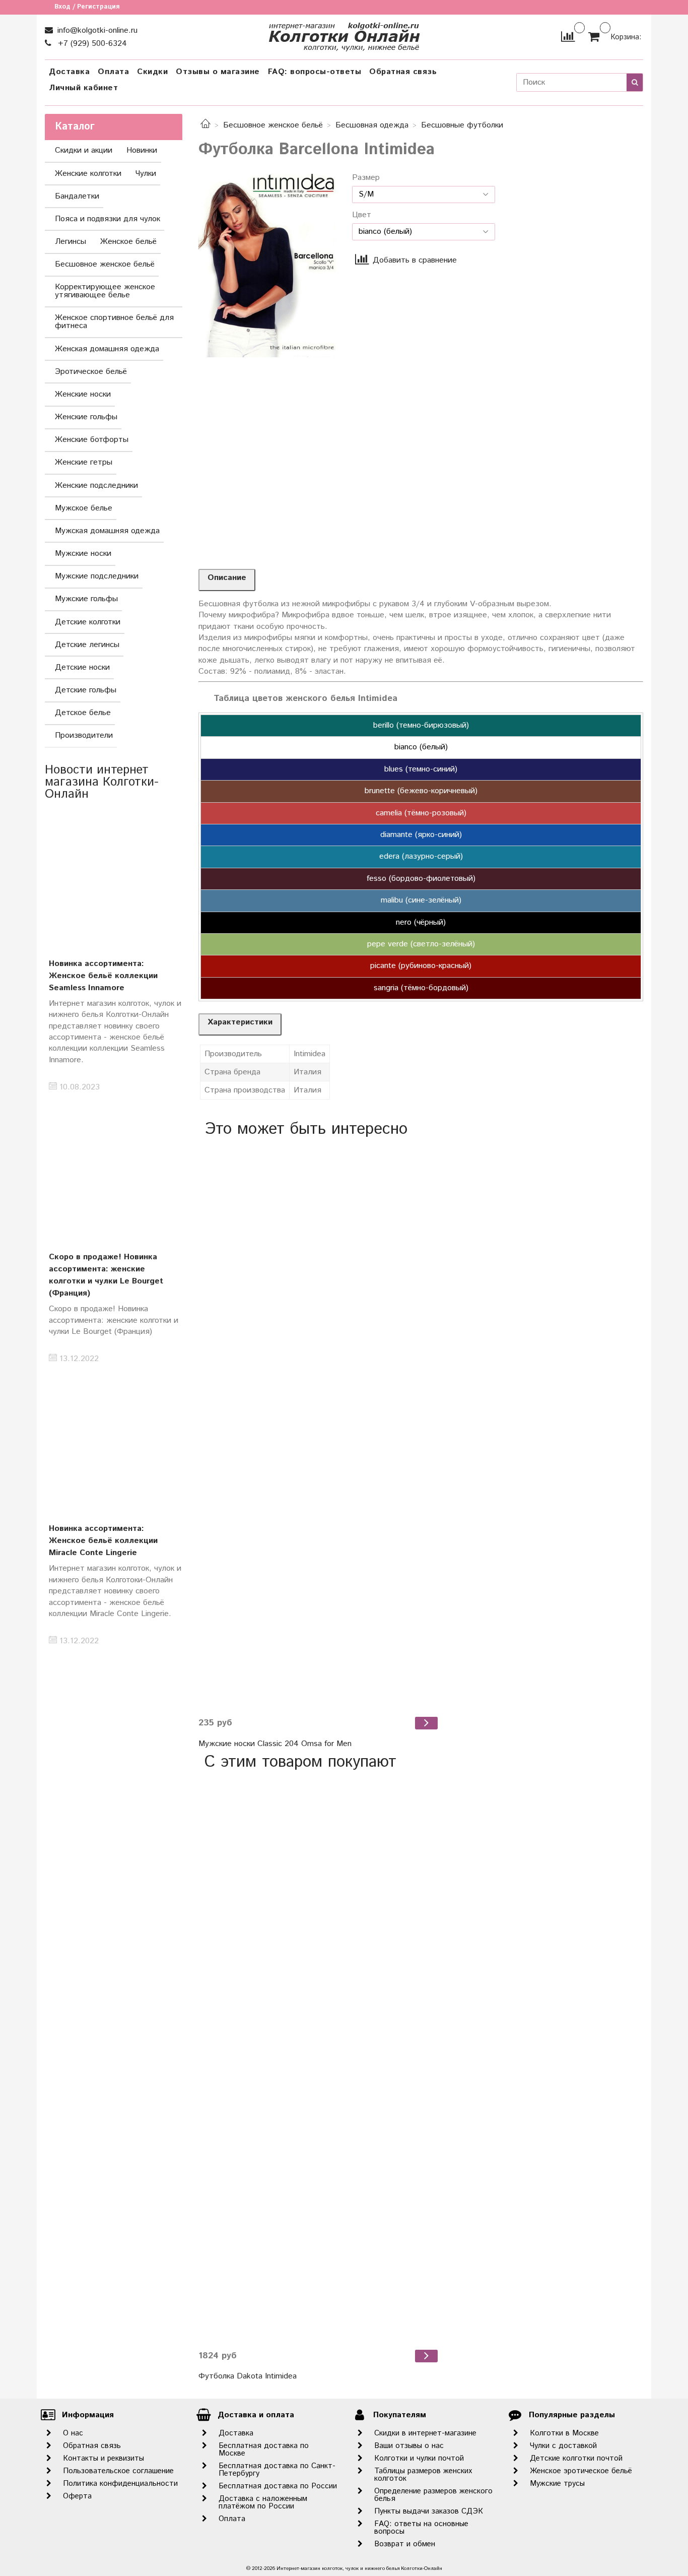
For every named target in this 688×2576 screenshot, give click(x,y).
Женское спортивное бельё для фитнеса (114, 322)
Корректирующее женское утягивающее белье (105, 291)
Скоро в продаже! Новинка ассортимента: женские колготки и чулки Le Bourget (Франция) (106, 1275)
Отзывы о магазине (218, 72)
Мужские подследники (97, 576)
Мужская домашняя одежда (107, 531)
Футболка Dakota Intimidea (248, 2376)
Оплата (113, 72)
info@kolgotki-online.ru (96, 30)
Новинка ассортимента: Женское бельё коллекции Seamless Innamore (103, 976)
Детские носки (82, 667)
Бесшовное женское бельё (273, 125)
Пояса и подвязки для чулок (108, 219)
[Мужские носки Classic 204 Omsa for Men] (319, 1427)
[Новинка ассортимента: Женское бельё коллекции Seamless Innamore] (114, 877)
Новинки (142, 150)
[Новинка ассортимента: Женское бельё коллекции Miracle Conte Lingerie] (114, 1442)
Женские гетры (84, 462)
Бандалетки (77, 196)
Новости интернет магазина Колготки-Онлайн (102, 782)
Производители (84, 735)
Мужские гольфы (86, 599)
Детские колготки (88, 622)
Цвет (362, 215)
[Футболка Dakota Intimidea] (319, 2060)
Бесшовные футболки (462, 125)
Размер (366, 178)
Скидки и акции (84, 150)
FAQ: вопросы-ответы (315, 72)
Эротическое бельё (91, 372)
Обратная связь (403, 72)
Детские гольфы (86, 690)
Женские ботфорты (92, 440)
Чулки (146, 174)
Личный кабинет (83, 88)
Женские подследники (96, 486)
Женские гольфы (86, 417)
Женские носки (83, 394)
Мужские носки (83, 554)
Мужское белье (84, 508)
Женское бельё (128, 242)
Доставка (69, 72)
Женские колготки (88, 174)
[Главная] (205, 125)
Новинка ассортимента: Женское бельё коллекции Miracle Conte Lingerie (103, 1541)
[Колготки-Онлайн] (344, 35)
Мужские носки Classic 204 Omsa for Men (275, 1744)
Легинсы (71, 242)
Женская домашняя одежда (107, 349)
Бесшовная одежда (372, 125)
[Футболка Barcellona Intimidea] (267, 265)
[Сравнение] (568, 37)
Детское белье (83, 713)
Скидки (152, 72)
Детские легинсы (87, 645)
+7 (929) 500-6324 (91, 44)
